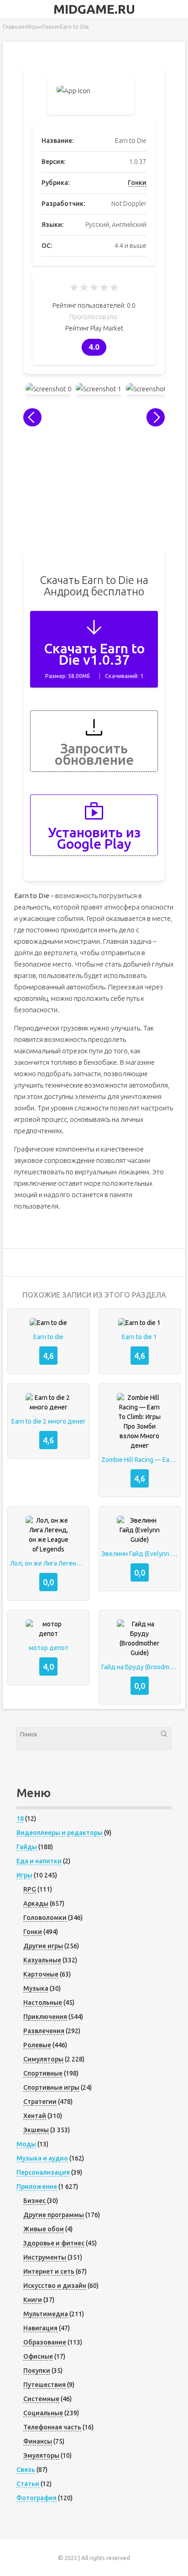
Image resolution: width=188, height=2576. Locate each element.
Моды (26, 2144)
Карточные (41, 1974)
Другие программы (54, 2215)
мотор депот (49, 1648)
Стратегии (40, 2102)
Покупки (37, 2371)
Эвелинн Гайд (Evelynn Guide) (140, 1554)
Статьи (28, 2484)
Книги (33, 2300)
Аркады (36, 1903)
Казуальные (42, 1960)
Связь (26, 2470)
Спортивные (43, 2073)
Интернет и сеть (49, 2271)
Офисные (38, 2356)
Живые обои (44, 2229)
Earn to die (48, 1337)
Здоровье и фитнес (54, 2243)
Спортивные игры (51, 2087)
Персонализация (43, 2172)
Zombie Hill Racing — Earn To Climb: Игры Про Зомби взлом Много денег (140, 1460)
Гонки (137, 183)
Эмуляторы (41, 2455)
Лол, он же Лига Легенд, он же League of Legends (48, 1563)
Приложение (37, 2187)
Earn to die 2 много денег (49, 1421)
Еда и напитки (39, 1861)
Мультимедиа (46, 2314)
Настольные (43, 2003)
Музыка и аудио (42, 2158)
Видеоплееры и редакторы (60, 1833)
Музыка (36, 1988)
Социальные (43, 2413)
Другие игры (43, 1946)
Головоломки (45, 1918)
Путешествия (44, 2385)
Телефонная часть (52, 2427)
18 (20, 1819)
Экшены (36, 2130)
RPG (30, 1889)
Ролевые (37, 2045)
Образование (45, 2342)
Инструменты (45, 2257)
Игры (24, 1875)
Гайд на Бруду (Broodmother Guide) (140, 1667)
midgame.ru (94, 9)
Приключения (45, 2017)
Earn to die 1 (139, 1337)
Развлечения (44, 2031)
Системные (41, 2399)
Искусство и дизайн (55, 2286)
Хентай (35, 2116)
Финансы (38, 2441)
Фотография (37, 2498)
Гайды (27, 1847)
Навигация (40, 2328)
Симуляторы (43, 2059)
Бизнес (34, 2201)
